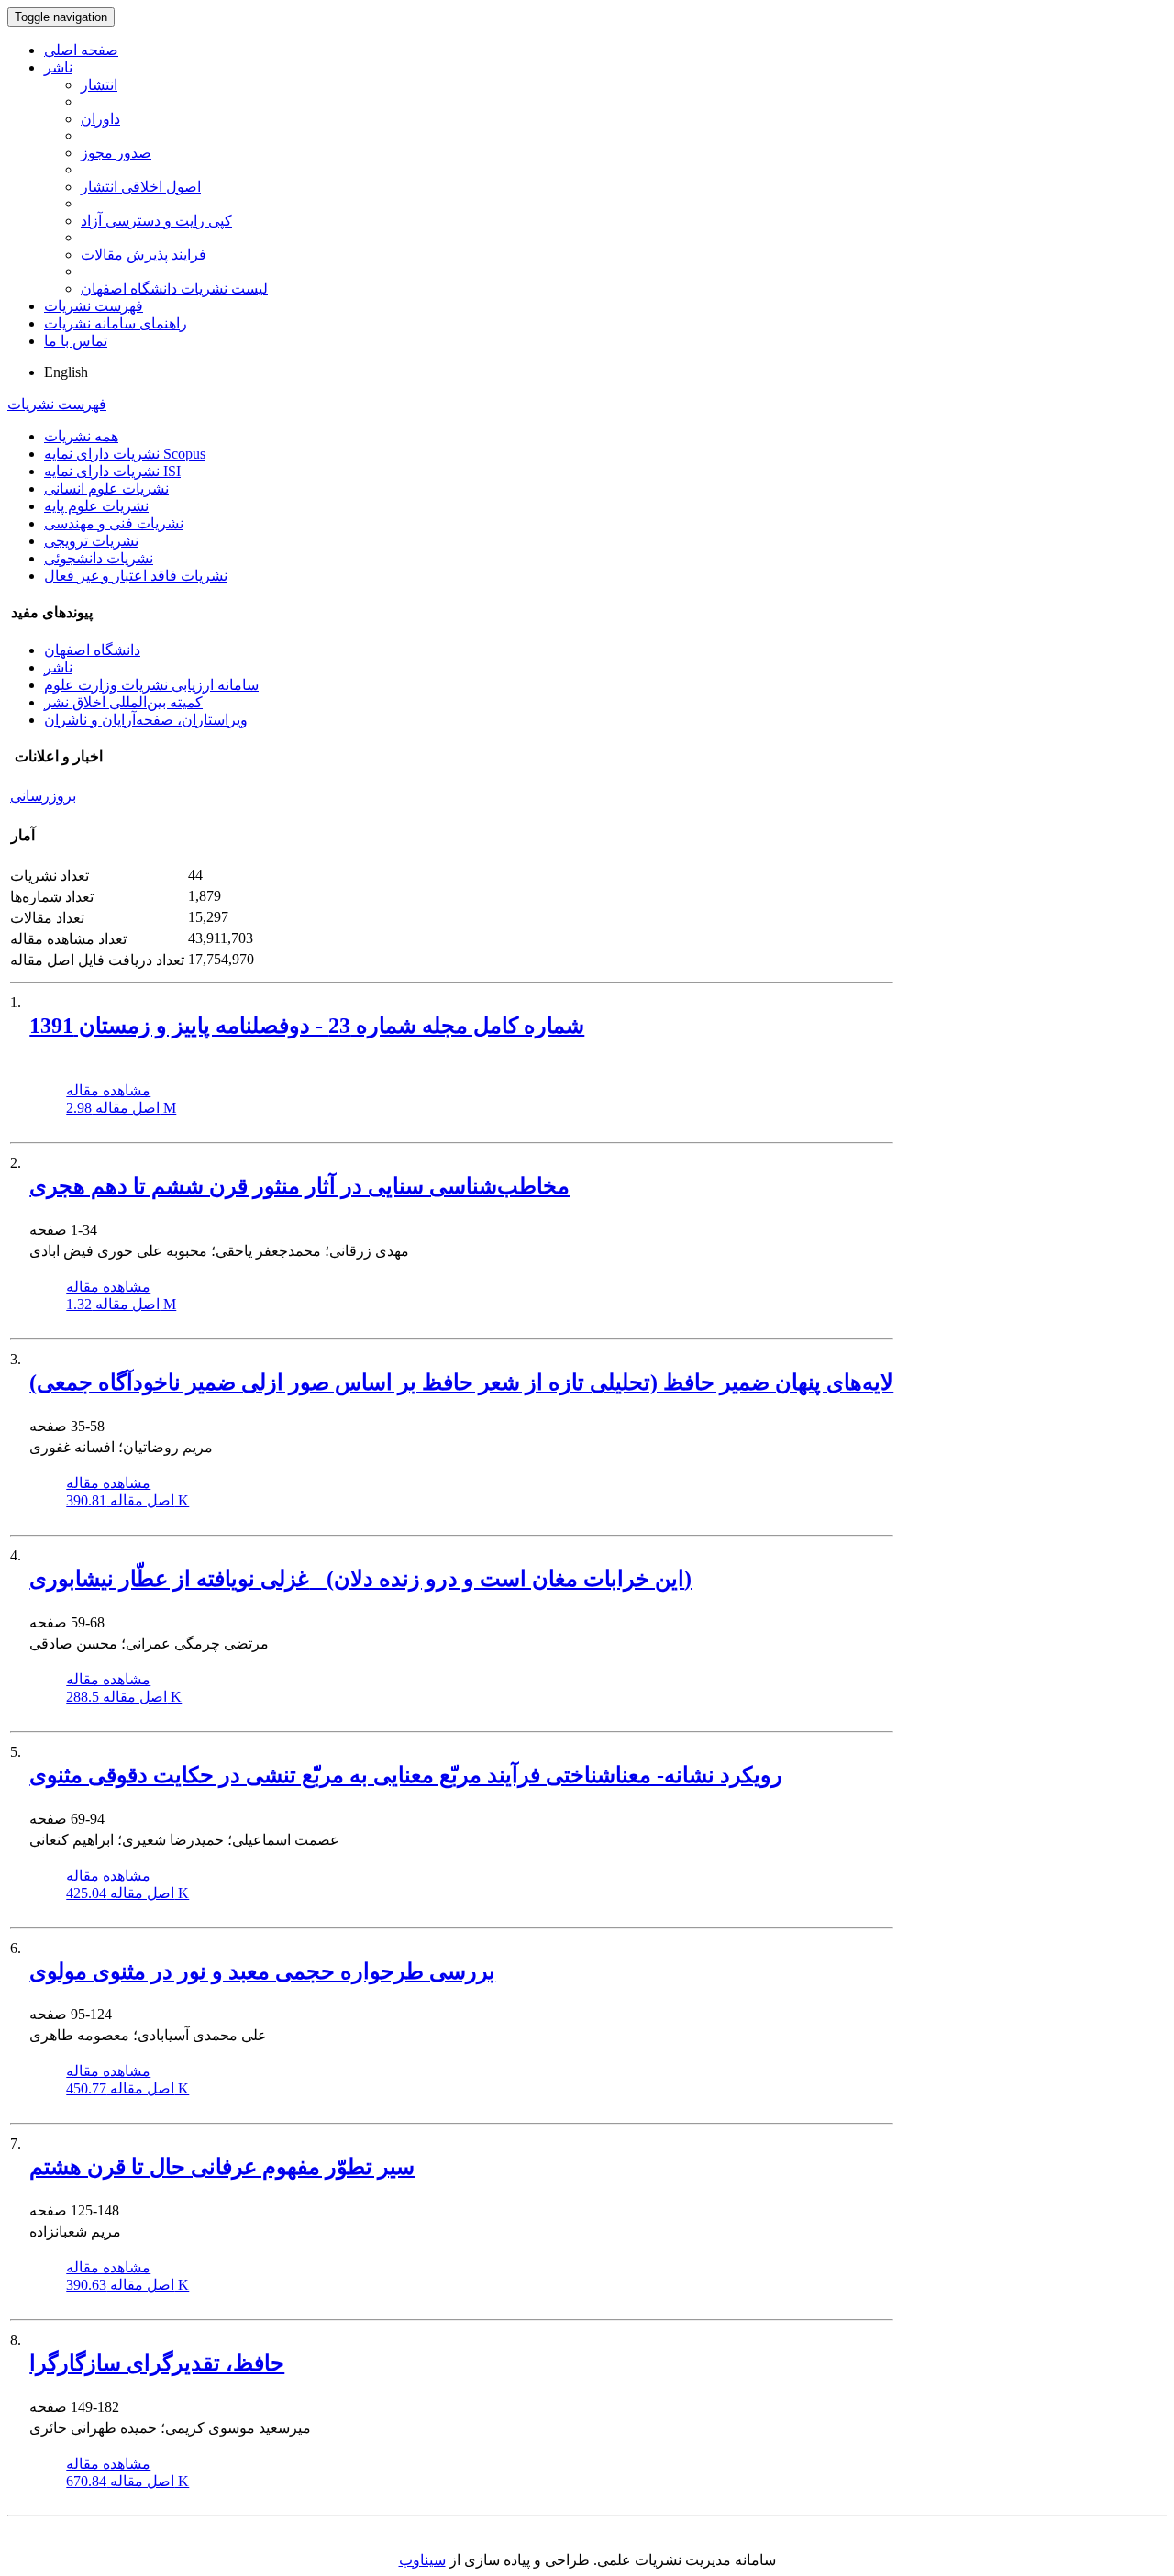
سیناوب (422, 2560)
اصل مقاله (121, 1108)
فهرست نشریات (94, 306)
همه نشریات (81, 436)
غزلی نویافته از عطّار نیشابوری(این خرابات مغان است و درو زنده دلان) (360, 1579)
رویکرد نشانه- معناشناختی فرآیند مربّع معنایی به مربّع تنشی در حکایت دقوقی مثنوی (406, 1775)
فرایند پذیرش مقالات (144, 255)
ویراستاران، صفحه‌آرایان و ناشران (146, 720)
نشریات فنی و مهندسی (114, 523)
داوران (100, 119)
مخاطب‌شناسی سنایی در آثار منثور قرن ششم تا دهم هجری (299, 1186)
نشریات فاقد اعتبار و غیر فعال (136, 576)
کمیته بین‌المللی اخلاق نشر (123, 702)
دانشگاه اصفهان (92, 650)
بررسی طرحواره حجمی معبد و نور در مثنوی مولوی (262, 1971)
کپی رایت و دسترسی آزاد (156, 221)
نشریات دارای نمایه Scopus (125, 454)
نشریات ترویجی (91, 541)
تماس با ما (76, 341)
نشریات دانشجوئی (99, 558)
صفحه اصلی (81, 50)
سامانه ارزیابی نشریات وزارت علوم (151, 685)
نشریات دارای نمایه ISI (112, 471)
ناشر (58, 67)
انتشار (99, 85)
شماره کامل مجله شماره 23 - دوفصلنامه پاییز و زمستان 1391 (307, 1026)
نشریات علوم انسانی (106, 489)
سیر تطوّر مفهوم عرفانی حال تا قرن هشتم (222, 2167)
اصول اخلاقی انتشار (141, 187)
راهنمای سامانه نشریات (116, 323)
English (66, 372)
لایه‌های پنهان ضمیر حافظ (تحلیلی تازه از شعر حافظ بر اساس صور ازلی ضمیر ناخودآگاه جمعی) (461, 1382)
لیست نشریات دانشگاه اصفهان (174, 289)
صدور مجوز (116, 153)
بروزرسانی (43, 796)
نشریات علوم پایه (96, 506)
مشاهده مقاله (108, 1090)
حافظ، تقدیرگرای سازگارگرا (157, 2363)
